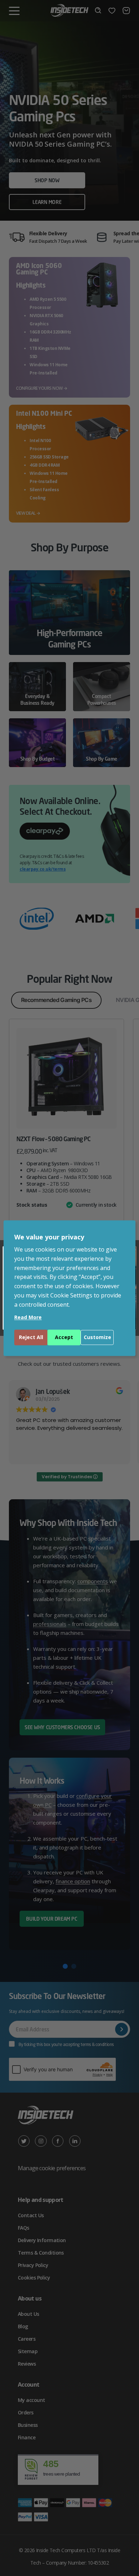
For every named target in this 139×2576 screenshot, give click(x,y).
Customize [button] (97, 1337)
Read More (28, 1317)
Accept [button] (64, 1337)
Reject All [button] (31, 1337)
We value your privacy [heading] (49, 1237)
